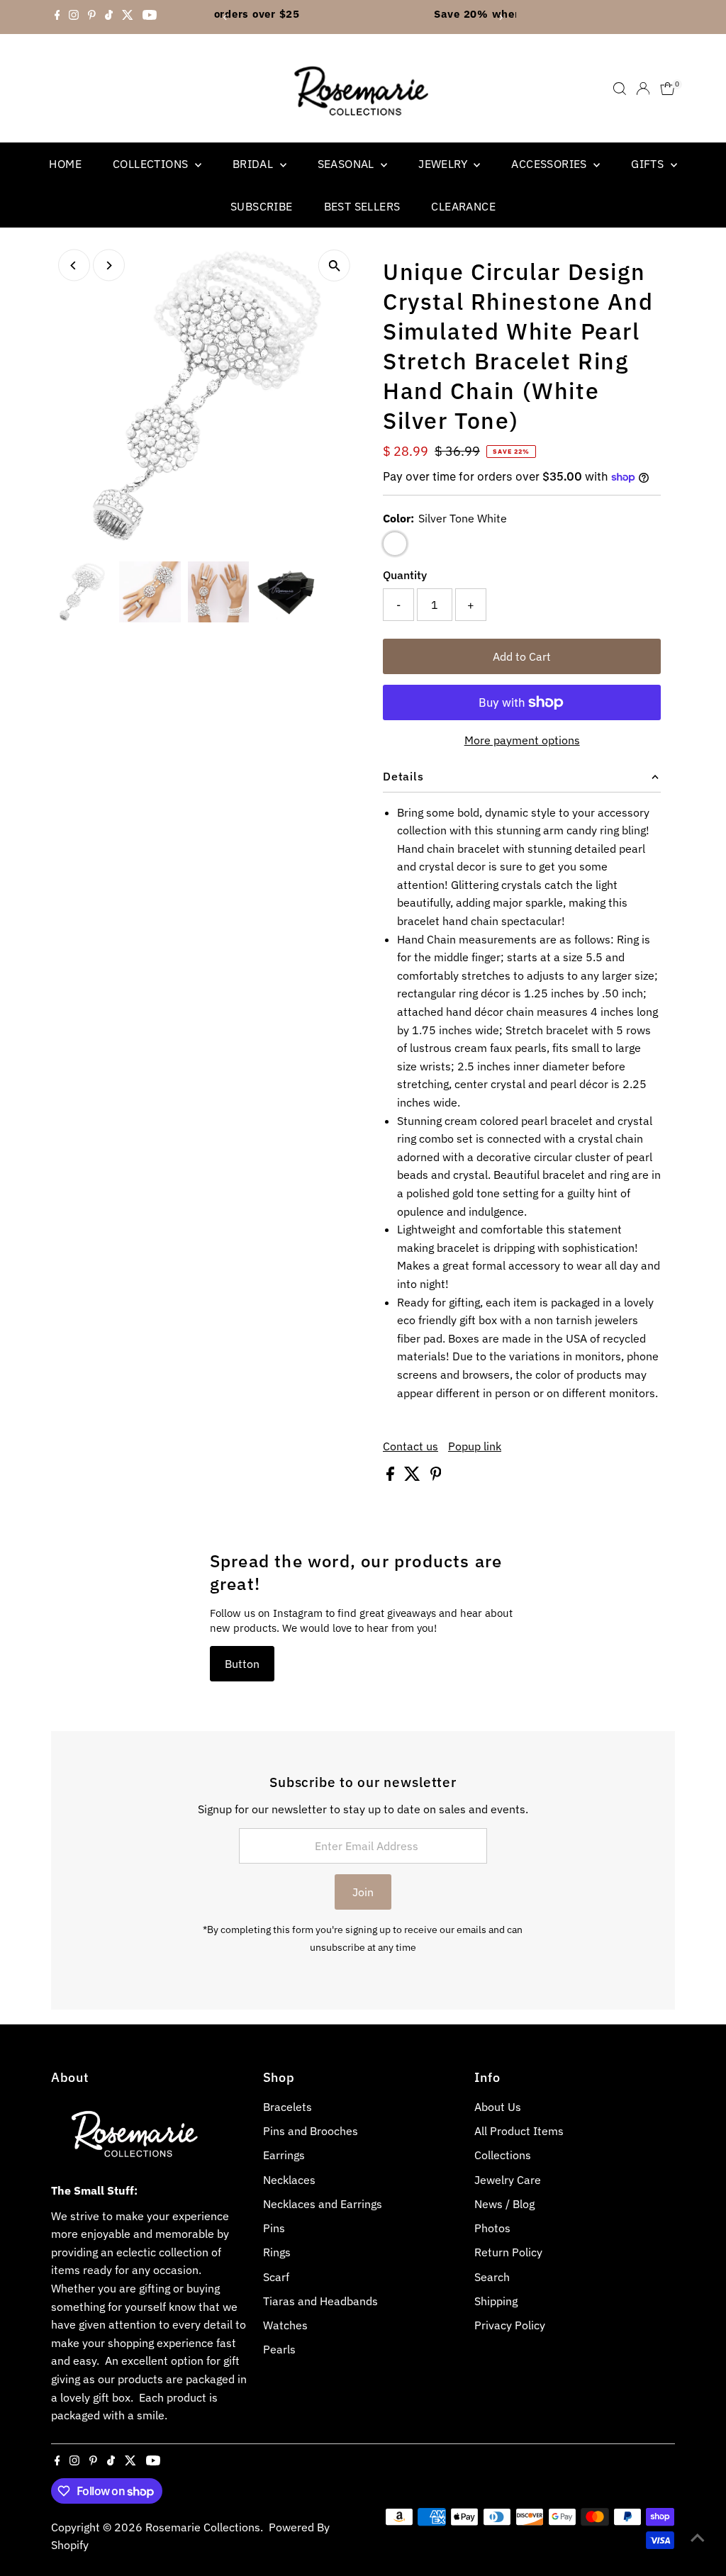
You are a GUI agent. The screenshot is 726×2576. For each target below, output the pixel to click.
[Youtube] (150, 17)
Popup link (475, 1446)
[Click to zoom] (334, 265)
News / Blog (504, 2204)
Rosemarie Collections (203, 2527)
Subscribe (262, 206)
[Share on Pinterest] (436, 1477)
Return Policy (508, 2252)
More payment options (522, 740)
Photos (492, 2228)
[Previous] (226, 17)
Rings (277, 2252)
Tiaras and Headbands (320, 2301)
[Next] (500, 17)
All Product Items (519, 2131)
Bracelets (287, 2107)
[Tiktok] (109, 17)
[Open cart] (668, 89)
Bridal (255, 164)
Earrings (284, 2155)
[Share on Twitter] (414, 1477)
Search (492, 2277)
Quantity (405, 575)
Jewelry (444, 164)
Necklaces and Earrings (323, 2204)
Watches (285, 2325)
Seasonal (348, 164)
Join (363, 1892)
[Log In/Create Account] (643, 89)
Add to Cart (522, 656)
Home (65, 164)
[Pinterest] (92, 17)
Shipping (496, 2301)
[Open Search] (620, 89)
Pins (274, 2228)
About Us (498, 2107)
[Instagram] (74, 17)
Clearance (463, 206)
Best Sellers (362, 206)
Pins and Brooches (311, 2131)
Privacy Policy (510, 2325)
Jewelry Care (508, 2180)
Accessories (551, 164)
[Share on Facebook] (392, 1477)
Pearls (279, 2349)
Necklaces (289, 2180)
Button (242, 1664)
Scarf (276, 2277)
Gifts (649, 164)
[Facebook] (57, 17)
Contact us (411, 1446)
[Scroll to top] (698, 2537)
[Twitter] (128, 17)
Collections (152, 164)
